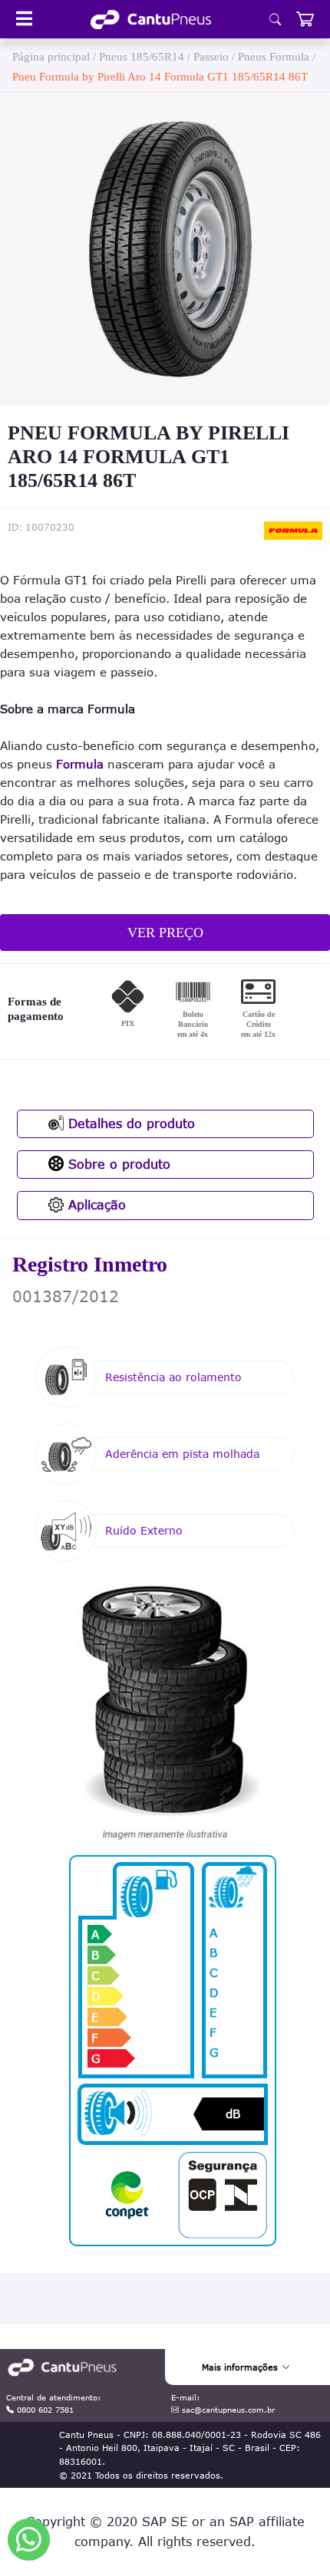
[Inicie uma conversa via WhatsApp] (29, 2540)
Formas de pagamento (36, 1009)
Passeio (211, 57)
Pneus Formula (274, 57)
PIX (128, 1023)
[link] (151, 20)
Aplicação (95, 1205)
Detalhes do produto (129, 1124)
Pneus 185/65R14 (142, 57)
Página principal (51, 57)
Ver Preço (165, 933)
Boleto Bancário (193, 1024)
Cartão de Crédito (258, 1024)
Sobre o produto (117, 1164)
